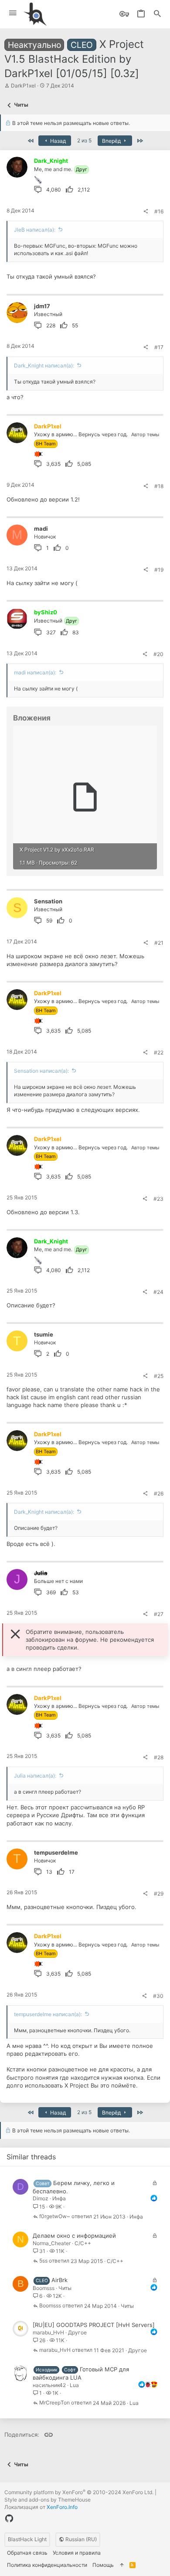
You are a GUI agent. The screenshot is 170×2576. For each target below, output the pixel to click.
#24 (158, 1292)
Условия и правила (77, 2553)
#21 (159, 943)
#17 (159, 347)
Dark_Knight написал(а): (44, 365)
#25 (159, 1376)
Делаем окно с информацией (74, 2236)
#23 (158, 1199)
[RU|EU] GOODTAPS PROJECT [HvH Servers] (94, 2325)
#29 (159, 1894)
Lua (74, 2385)
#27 (159, 1614)
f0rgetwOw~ (55, 2217)
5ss (43, 2261)
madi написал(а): (35, 672)
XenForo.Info (62, 2507)
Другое (77, 2332)
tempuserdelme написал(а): (48, 2014)
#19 (159, 570)
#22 (159, 1052)
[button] (13, 13)
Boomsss (44, 2288)
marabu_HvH (48, 2332)
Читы (65, 2288)
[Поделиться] (146, 212)
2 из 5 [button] (84, 140)
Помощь (103, 2565)
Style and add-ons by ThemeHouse (48, 2500)
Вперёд (112, 141)
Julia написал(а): (35, 1776)
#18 (159, 486)
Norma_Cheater (52, 2243)
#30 (158, 1996)
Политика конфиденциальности (47, 2565)
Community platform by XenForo (79, 2492)
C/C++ (83, 2243)
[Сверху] (122, 2565)
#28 (159, 1757)
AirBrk (59, 2280)
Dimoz (41, 2198)
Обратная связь (27, 2553)
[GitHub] (9, 2519)
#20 (158, 654)
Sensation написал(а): (41, 1071)
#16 (159, 211)
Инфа (59, 2198)
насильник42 (49, 2385)
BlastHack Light (27, 2539)
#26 (159, 1493)
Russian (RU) (80, 2539)
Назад (57, 141)
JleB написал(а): (35, 230)
